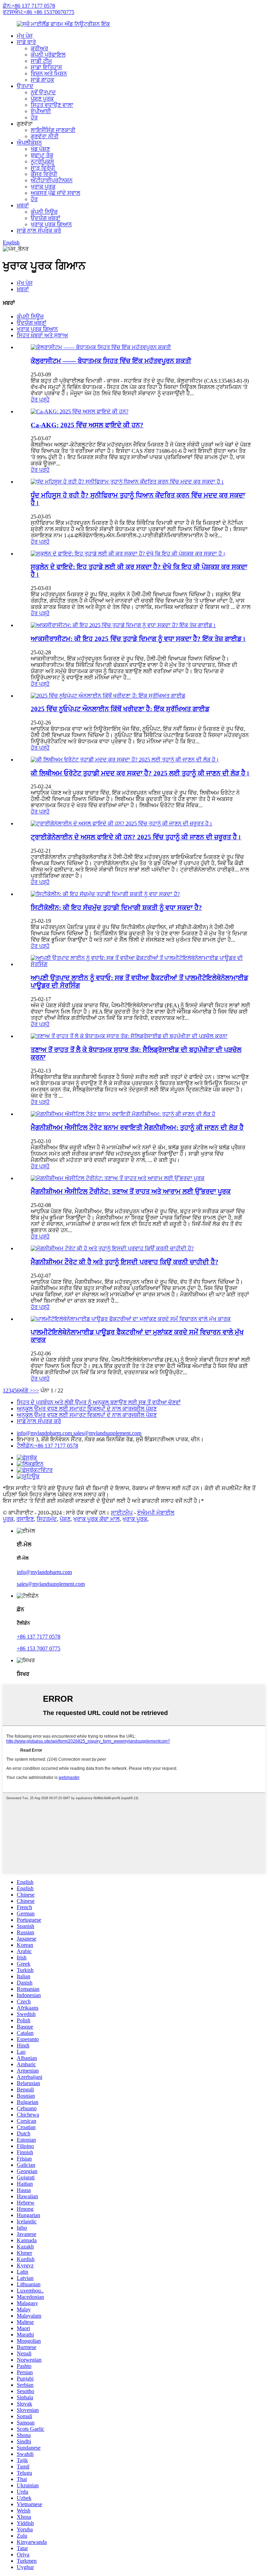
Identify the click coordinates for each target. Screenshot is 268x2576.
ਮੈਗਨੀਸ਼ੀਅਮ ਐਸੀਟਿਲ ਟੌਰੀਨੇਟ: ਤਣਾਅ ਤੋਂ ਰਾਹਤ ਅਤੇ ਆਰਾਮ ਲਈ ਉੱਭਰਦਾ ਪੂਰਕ (131, 1191)
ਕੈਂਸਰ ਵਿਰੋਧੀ (44, 174)
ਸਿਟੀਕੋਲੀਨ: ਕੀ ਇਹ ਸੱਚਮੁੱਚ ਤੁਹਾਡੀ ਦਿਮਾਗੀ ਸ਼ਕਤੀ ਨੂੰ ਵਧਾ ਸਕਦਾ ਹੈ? (116, 908)
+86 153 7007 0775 (39, 1648)
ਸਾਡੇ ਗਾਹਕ (42, 80)
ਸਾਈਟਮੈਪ (122, 1513)
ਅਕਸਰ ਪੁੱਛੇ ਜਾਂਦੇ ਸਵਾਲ (55, 193)
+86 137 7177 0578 (39, 1637)
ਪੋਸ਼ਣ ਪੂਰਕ (42, 99)
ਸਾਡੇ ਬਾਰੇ (26, 42)
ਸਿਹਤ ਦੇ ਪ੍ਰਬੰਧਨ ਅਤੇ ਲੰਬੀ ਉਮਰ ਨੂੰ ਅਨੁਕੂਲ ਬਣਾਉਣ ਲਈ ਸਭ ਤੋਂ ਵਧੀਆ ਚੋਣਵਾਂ (99, 1402)
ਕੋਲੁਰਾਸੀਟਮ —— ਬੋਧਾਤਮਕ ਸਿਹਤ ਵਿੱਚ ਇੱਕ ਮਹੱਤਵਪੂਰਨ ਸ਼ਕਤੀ (111, 361)
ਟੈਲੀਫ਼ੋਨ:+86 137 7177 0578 (47, 1446)
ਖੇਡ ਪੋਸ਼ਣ (40, 149)
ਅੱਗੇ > (26, 1390)
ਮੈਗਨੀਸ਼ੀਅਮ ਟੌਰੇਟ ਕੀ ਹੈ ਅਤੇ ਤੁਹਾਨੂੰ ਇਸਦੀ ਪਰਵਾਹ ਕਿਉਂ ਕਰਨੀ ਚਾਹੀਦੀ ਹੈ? (125, 1262)
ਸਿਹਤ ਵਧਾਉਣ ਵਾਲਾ (52, 105)
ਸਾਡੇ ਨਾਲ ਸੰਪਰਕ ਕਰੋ (39, 231)
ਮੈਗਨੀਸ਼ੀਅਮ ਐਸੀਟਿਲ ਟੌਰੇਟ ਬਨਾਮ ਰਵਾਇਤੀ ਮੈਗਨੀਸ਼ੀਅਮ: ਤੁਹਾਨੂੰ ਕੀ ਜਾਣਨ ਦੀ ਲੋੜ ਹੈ (137, 1128)
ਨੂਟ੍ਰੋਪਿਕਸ (42, 161)
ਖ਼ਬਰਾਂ (23, 205)
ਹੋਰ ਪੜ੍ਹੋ (40, 400)
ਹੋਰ (34, 117)
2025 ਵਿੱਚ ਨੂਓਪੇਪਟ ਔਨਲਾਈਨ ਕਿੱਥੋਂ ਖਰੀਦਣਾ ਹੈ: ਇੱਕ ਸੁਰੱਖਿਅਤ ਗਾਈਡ (120, 709)
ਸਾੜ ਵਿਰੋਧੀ (43, 168)
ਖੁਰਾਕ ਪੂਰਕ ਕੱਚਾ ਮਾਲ (96, 1519)
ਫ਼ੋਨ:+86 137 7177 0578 (29, 6)
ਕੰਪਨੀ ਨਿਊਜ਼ (44, 212)
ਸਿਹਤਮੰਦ (47, 1519)
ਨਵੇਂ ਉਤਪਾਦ (43, 92)
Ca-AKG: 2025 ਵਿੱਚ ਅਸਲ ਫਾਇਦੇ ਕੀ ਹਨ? (87, 425)
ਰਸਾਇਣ (25, 1519)
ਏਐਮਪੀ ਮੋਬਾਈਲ (156, 1513)
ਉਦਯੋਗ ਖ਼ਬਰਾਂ (46, 218)
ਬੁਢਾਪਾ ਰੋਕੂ (42, 155)
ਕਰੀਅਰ (39, 48)
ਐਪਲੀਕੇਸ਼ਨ (29, 143)
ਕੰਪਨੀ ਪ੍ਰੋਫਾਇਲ (48, 55)
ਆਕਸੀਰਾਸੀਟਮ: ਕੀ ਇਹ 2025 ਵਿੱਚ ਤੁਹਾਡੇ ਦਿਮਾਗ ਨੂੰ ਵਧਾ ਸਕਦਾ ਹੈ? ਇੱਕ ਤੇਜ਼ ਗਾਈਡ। (138, 639)
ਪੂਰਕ (8, 1519)
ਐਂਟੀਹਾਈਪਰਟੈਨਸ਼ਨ (52, 180)
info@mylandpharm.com (45, 1433)
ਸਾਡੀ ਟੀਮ (41, 61)
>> (36, 1390)
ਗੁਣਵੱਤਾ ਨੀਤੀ (45, 136)
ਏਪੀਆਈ (41, 111)
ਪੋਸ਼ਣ (65, 1519)
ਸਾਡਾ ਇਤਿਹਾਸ (46, 67)
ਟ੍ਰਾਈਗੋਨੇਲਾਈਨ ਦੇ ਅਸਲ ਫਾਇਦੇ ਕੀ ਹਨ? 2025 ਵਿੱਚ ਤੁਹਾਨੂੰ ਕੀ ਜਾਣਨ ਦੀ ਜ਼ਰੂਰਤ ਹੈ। (136, 837)
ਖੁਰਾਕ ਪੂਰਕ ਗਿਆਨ (51, 224)
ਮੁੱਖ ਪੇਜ (25, 36)
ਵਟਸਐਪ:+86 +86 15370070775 (39, 12)
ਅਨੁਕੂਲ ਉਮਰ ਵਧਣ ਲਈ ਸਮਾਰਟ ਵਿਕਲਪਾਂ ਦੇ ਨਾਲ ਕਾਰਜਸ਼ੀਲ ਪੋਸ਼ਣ (87, 1409)
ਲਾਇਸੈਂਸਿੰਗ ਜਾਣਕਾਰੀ (53, 130)
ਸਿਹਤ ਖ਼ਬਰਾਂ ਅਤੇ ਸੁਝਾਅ (42, 335)
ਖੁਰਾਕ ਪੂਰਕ (43, 187)
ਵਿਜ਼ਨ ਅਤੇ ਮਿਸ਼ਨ (49, 73)
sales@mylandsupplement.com (107, 1433)
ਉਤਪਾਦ (25, 86)
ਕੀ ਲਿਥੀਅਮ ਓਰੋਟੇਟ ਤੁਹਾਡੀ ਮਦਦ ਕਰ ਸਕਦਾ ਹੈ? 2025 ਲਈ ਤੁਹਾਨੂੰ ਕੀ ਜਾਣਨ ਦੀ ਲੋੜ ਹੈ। (140, 773)
